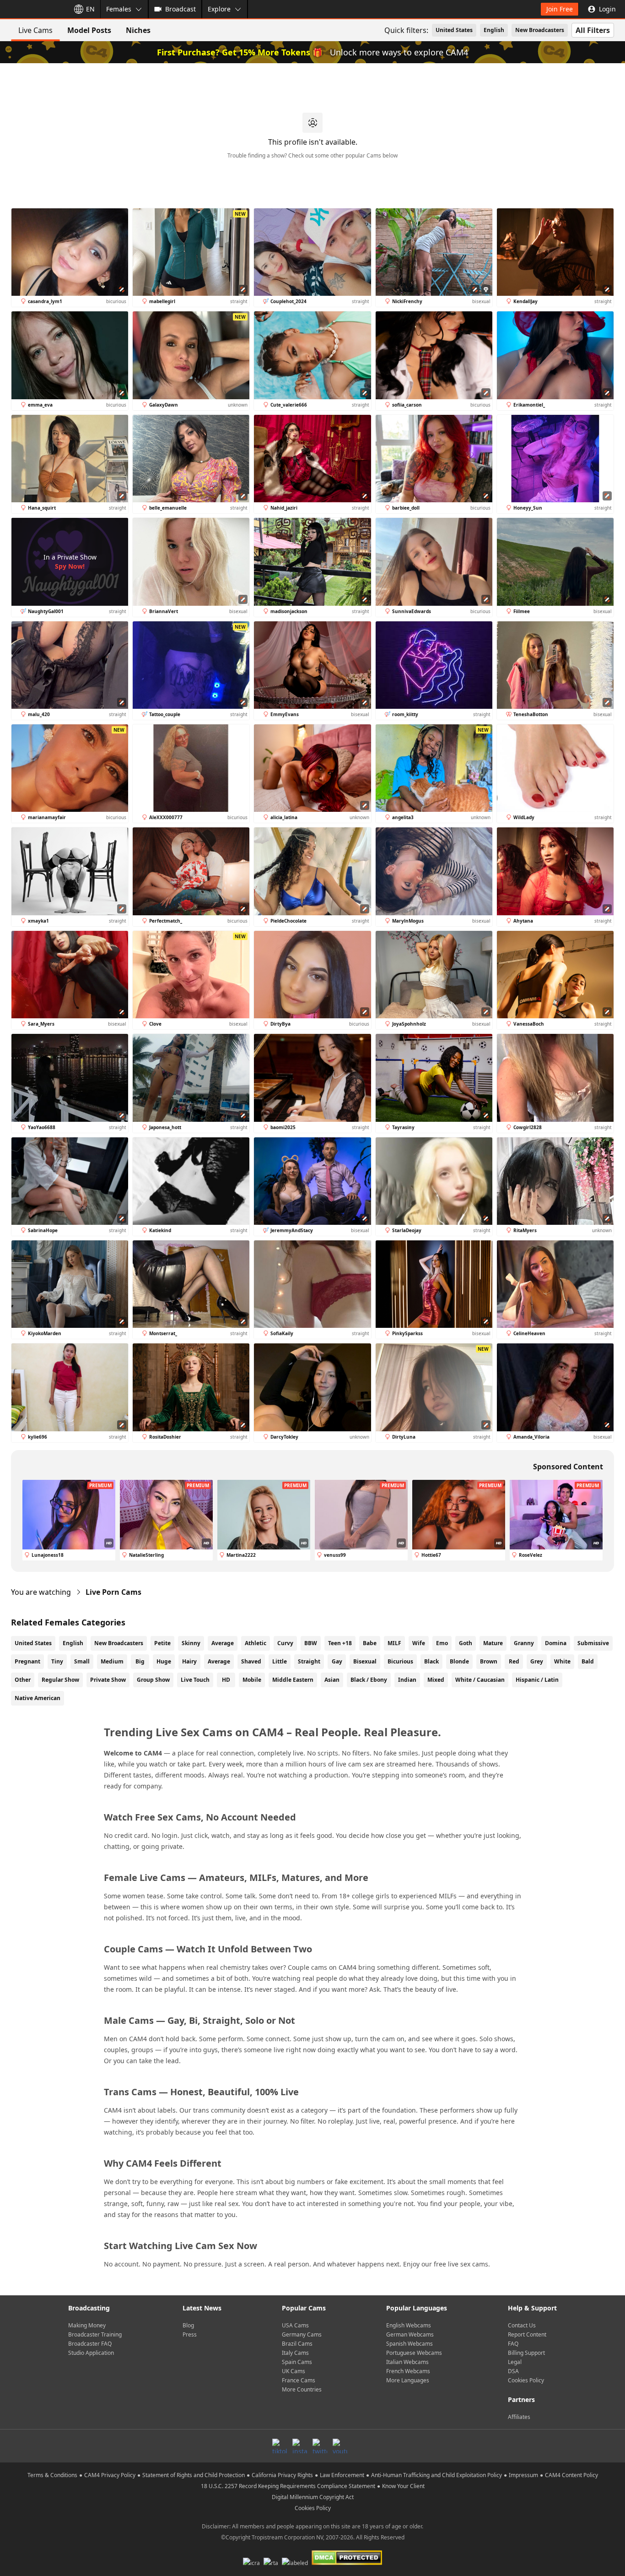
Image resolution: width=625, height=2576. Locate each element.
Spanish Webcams (409, 2344)
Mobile (252, 1680)
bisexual (365, 1661)
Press (190, 2334)
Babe (370, 1643)
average (219, 1661)
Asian (332, 1680)
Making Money (87, 2325)
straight (309, 1661)
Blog (188, 2325)
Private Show (108, 1680)
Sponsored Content (568, 1467)
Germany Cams (302, 2334)
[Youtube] (340, 2446)
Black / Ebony (369, 1680)
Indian (407, 1680)
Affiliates (519, 2417)
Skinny (191, 1643)
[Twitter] (320, 2446)
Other (23, 1680)
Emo (442, 1643)
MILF (394, 1643)
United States (454, 30)
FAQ (513, 2344)
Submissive (593, 1643)
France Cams (299, 2380)
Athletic (256, 1643)
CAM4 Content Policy (571, 2475)
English (494, 30)
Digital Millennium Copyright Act (313, 2497)
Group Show (153, 1680)
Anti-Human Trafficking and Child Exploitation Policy (436, 2475)
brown (489, 1661)
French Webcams (408, 2371)
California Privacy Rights (282, 2475)
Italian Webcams (407, 2362)
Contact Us (522, 2325)
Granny (524, 1643)
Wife (419, 1643)
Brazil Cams (297, 2344)
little (280, 1661)
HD (226, 1680)
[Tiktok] (280, 2446)
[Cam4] (33, 9)
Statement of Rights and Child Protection (194, 2475)
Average (223, 1643)
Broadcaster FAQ (90, 2344)
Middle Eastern (293, 1680)
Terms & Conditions (52, 2475)
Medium (112, 1661)
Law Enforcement (342, 2475)
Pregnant (27, 1661)
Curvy (285, 1643)
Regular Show (60, 1680)
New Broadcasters (540, 30)
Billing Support (526, 2353)
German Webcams (410, 2334)
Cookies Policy (526, 2380)
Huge (164, 1661)
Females (119, 9)
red (514, 1661)
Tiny (57, 1661)
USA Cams (295, 2325)
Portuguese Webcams (414, 2353)
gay (337, 1661)
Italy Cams (295, 2353)
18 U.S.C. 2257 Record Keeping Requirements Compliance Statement (288, 2486)
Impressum (523, 2475)
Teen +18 (340, 1643)
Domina (556, 1643)
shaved (251, 1661)
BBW (311, 1643)
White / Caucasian (480, 1680)
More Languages (408, 2380)
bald (588, 1661)
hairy (189, 1661)
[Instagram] (300, 2446)
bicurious (400, 1661)
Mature (493, 1643)
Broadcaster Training (95, 2334)
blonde (459, 1661)
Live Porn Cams (113, 1592)
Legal (515, 2362)
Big (140, 1661)
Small (82, 1661)
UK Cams (294, 2371)
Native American (38, 1698)
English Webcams (409, 2325)
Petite (162, 1643)
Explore (219, 9)
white (562, 1661)
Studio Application (91, 2353)
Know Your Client (403, 2486)
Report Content (527, 2334)
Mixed (436, 1680)
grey (537, 1661)
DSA (513, 2371)
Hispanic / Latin (537, 1680)
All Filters (593, 30)
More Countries (302, 2389)
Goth (466, 1643)
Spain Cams (297, 2362)
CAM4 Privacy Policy (110, 2475)
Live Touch (195, 1680)
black (431, 1661)
